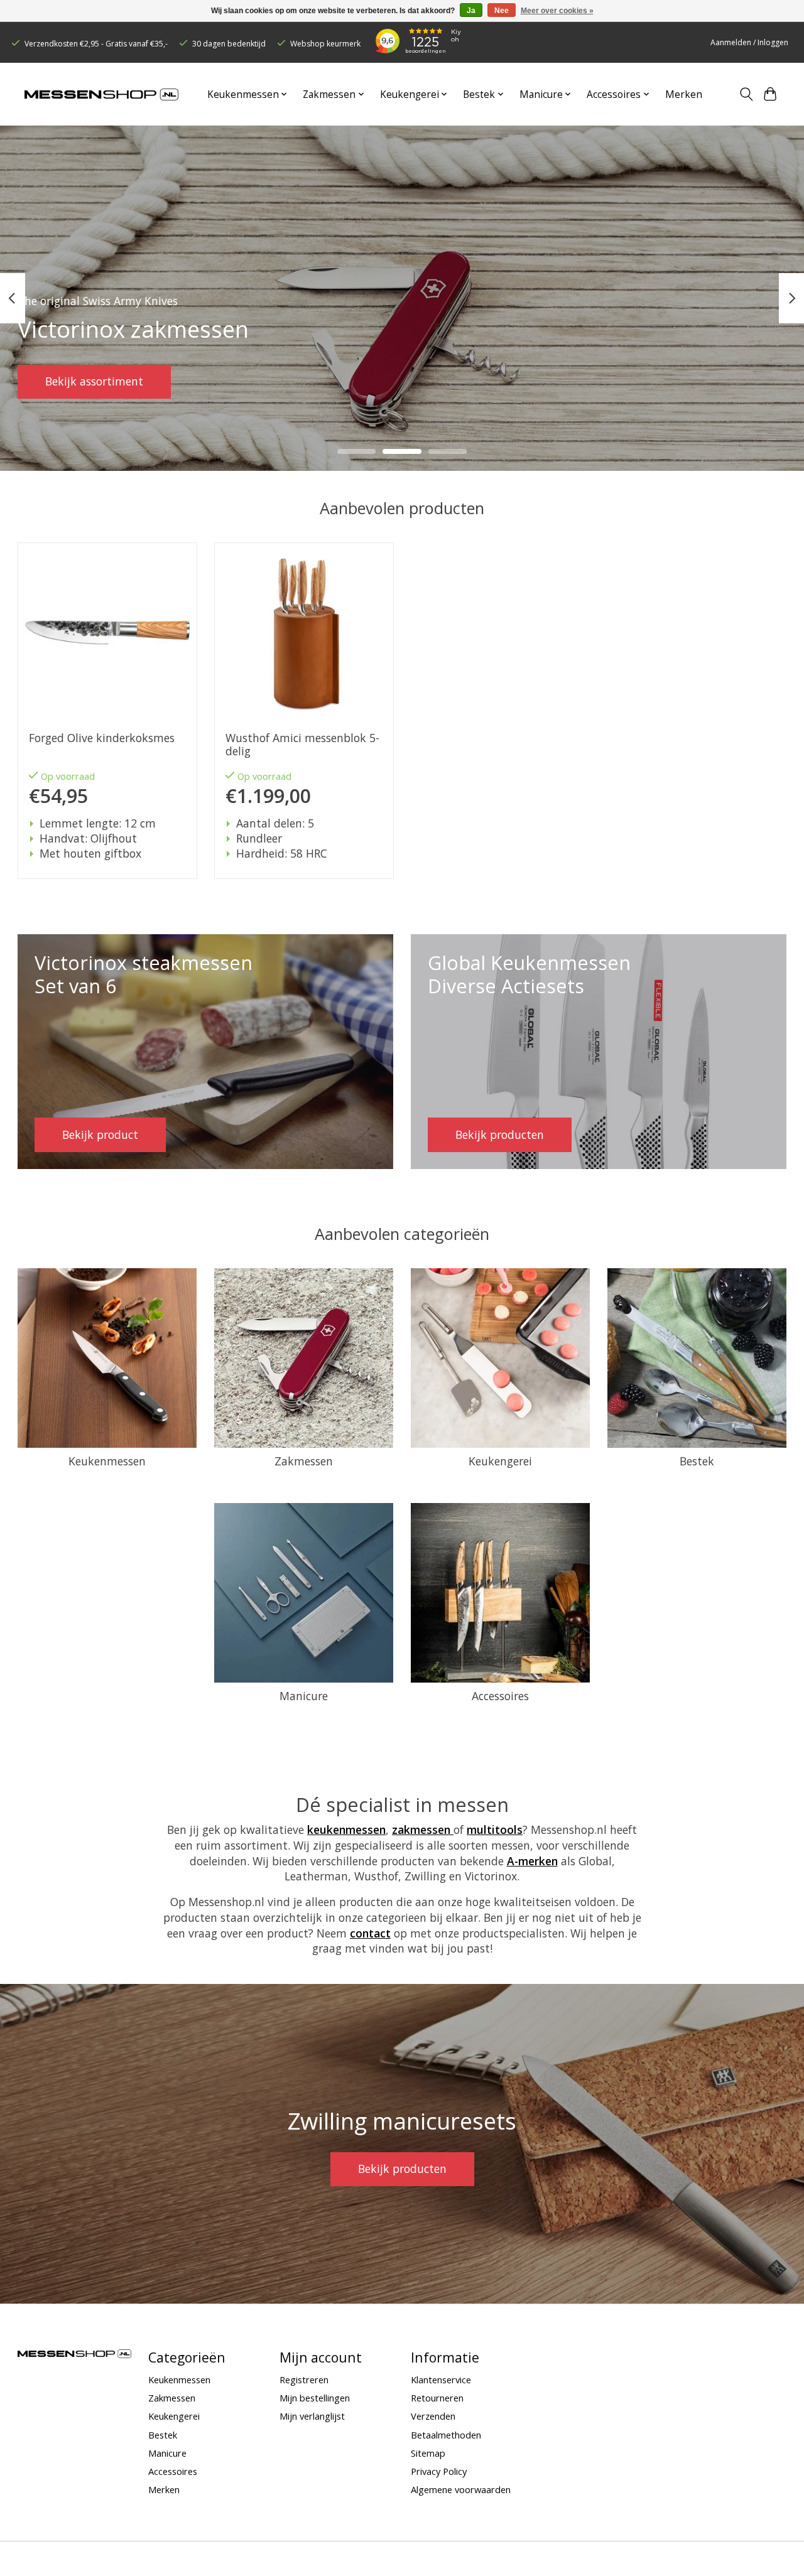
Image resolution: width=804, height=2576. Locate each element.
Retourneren (437, 2398)
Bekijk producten (402, 2169)
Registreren (304, 2379)
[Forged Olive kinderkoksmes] (107, 632)
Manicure (304, 1696)
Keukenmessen (107, 1461)
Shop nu (67, 381)
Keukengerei (500, 1461)
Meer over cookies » (557, 11)
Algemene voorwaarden (461, 2489)
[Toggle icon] (746, 94)
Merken (684, 94)
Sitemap (428, 2453)
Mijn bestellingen (315, 2398)
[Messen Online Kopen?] (101, 94)
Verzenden (433, 2416)
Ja (471, 11)
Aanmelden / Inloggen (749, 42)
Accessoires (500, 1696)
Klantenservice (441, 2379)
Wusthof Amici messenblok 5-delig (302, 745)
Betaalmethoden (446, 2435)
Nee (502, 11)
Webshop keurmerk (325, 44)
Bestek (697, 1461)
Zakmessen (304, 1461)
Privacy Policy (439, 2471)
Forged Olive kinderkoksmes (101, 738)
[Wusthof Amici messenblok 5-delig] (304, 632)
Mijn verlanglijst (312, 2416)
